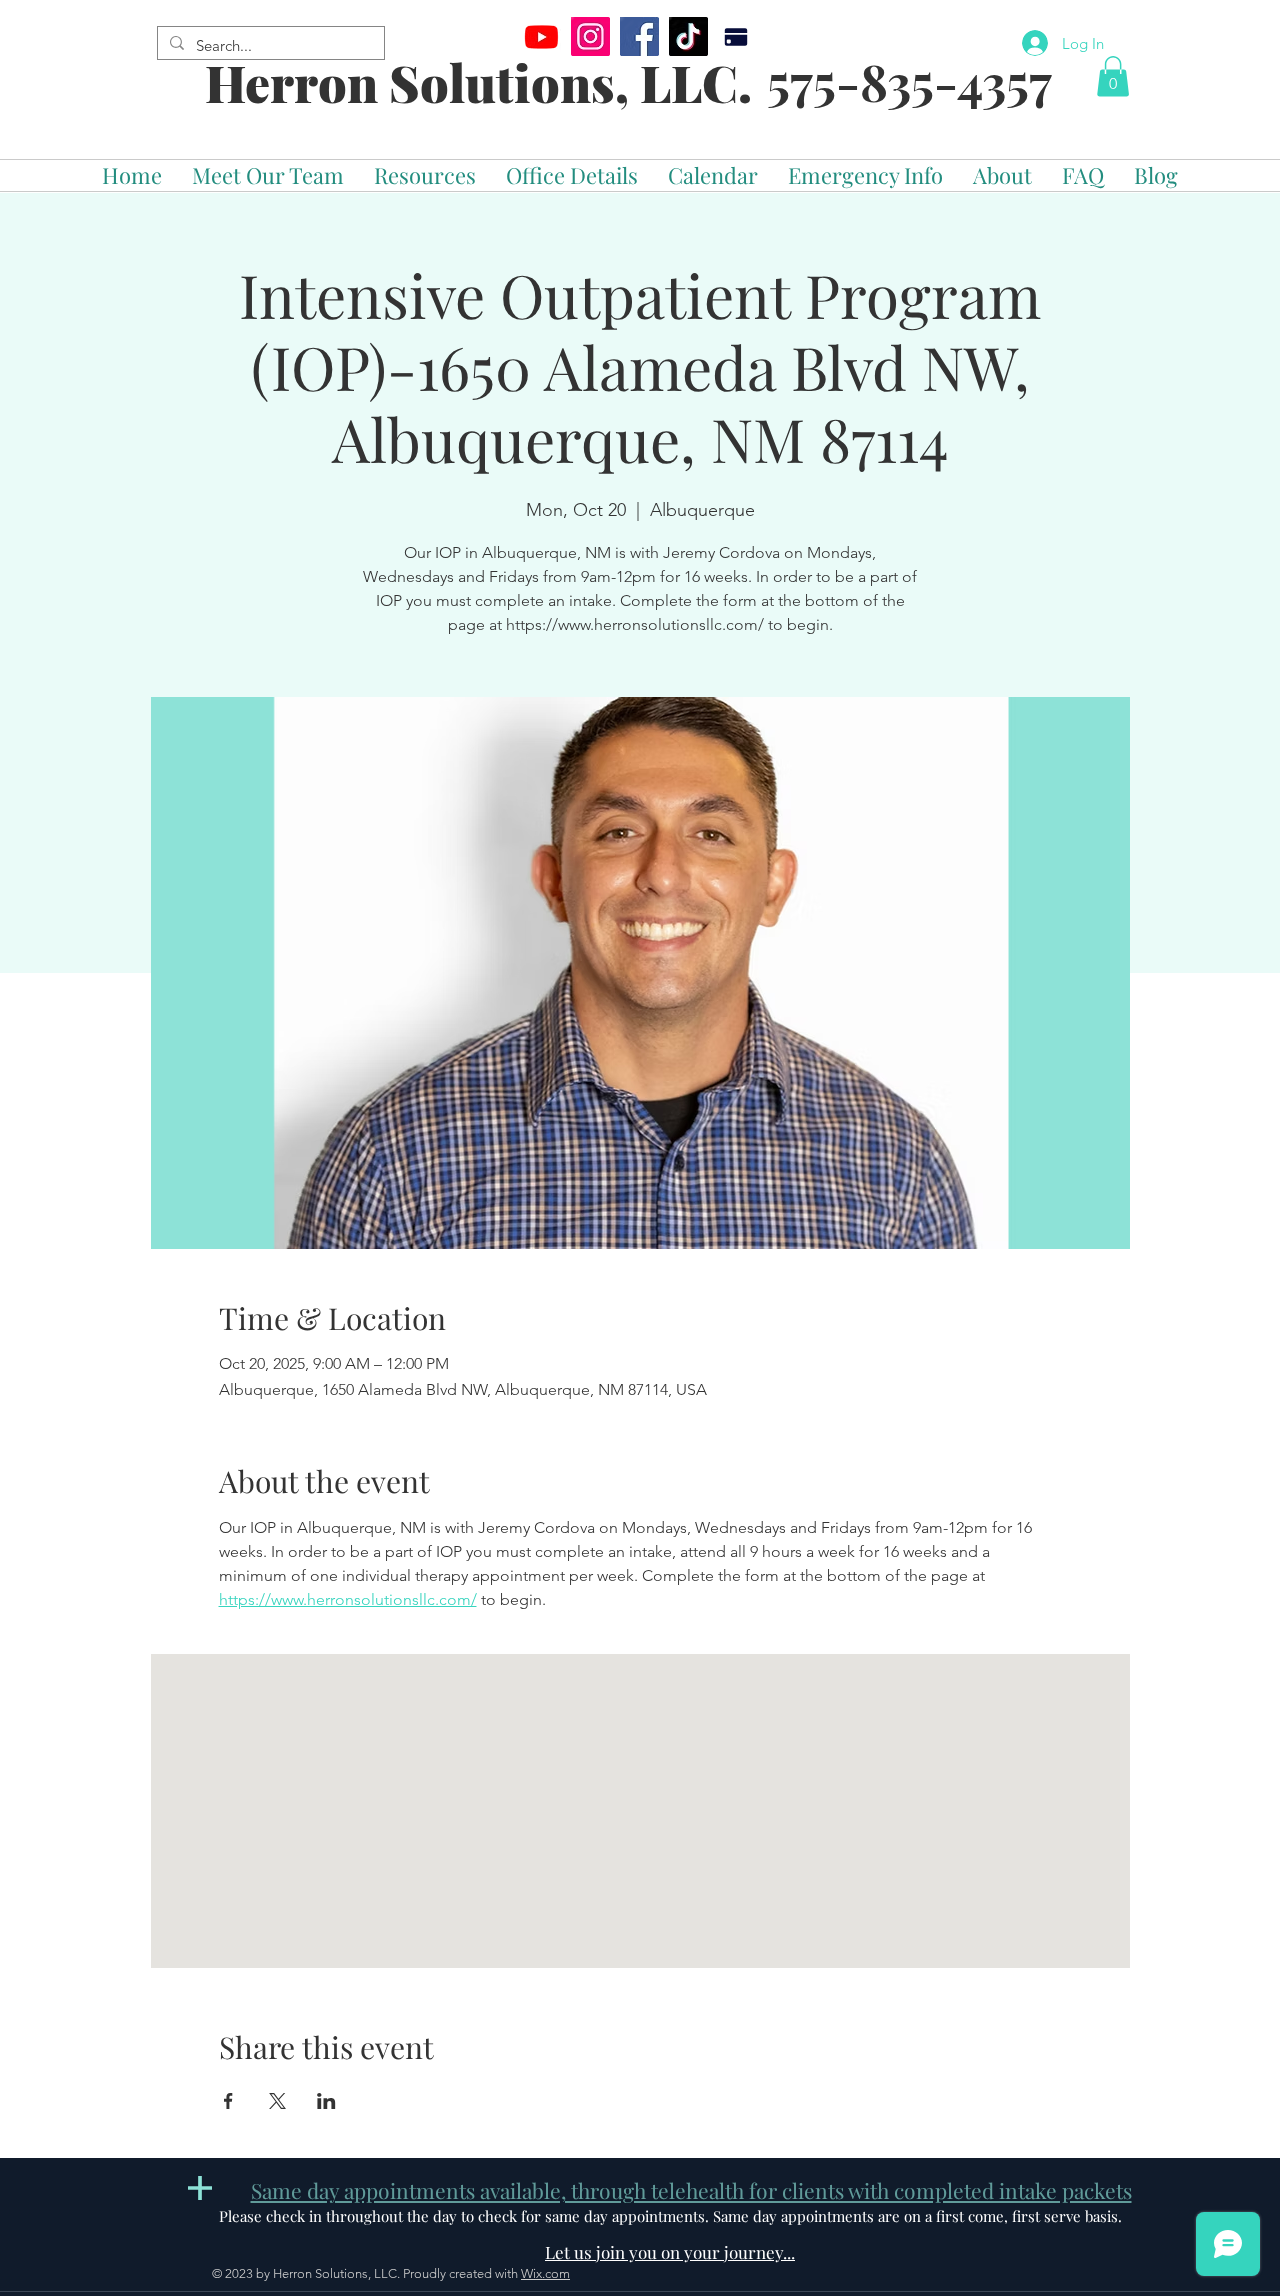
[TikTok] (688, 36)
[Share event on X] (277, 2101)
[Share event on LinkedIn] (326, 2101)
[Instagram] (590, 36)
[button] (1113, 76)
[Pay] (735, 36)
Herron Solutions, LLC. (478, 82)
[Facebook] (639, 36)
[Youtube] (541, 36)
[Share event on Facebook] (228, 2101)
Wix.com (545, 2273)
